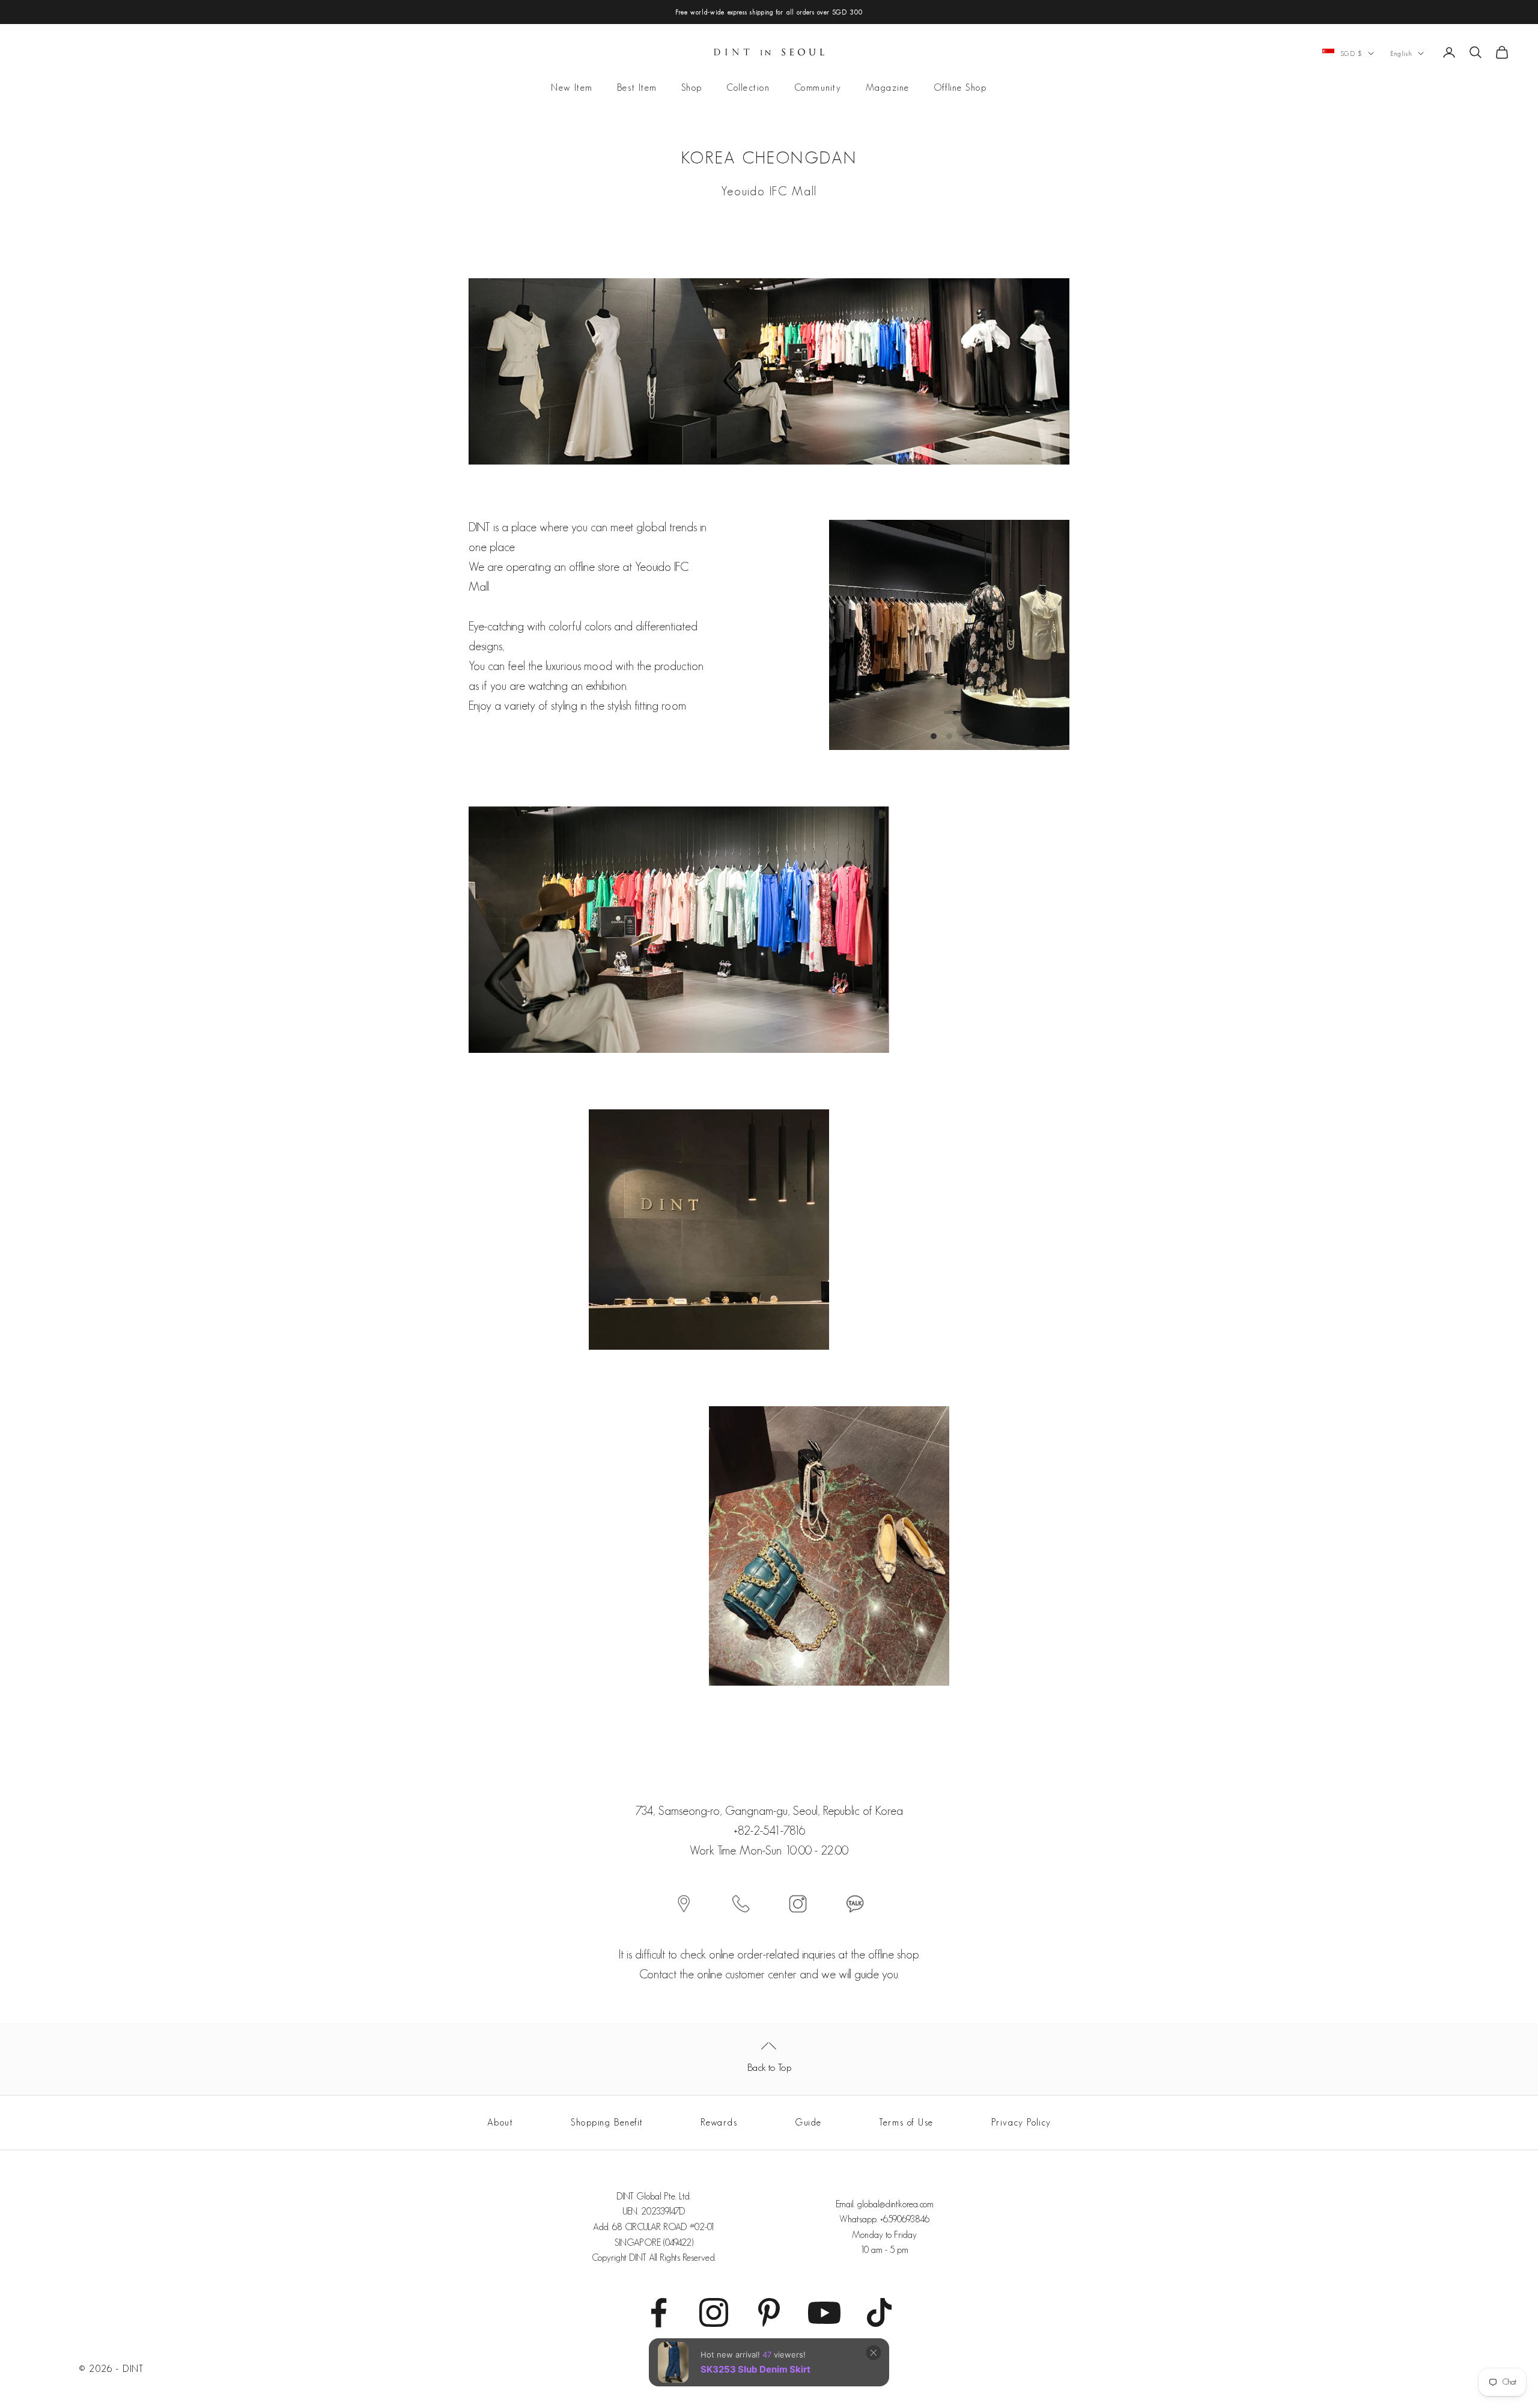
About (500, 2122)
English (1401, 53)
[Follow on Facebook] (658, 2312)
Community (818, 88)
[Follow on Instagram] (714, 2312)
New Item (572, 88)
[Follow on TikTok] (880, 2312)
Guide (808, 2122)
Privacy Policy (1021, 2122)
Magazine (888, 88)
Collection (748, 88)
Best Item (637, 88)
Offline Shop (960, 88)
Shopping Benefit (607, 2122)
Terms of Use (906, 2122)
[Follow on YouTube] (824, 2312)
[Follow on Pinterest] (769, 2312)
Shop (692, 88)
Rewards (719, 2122)
